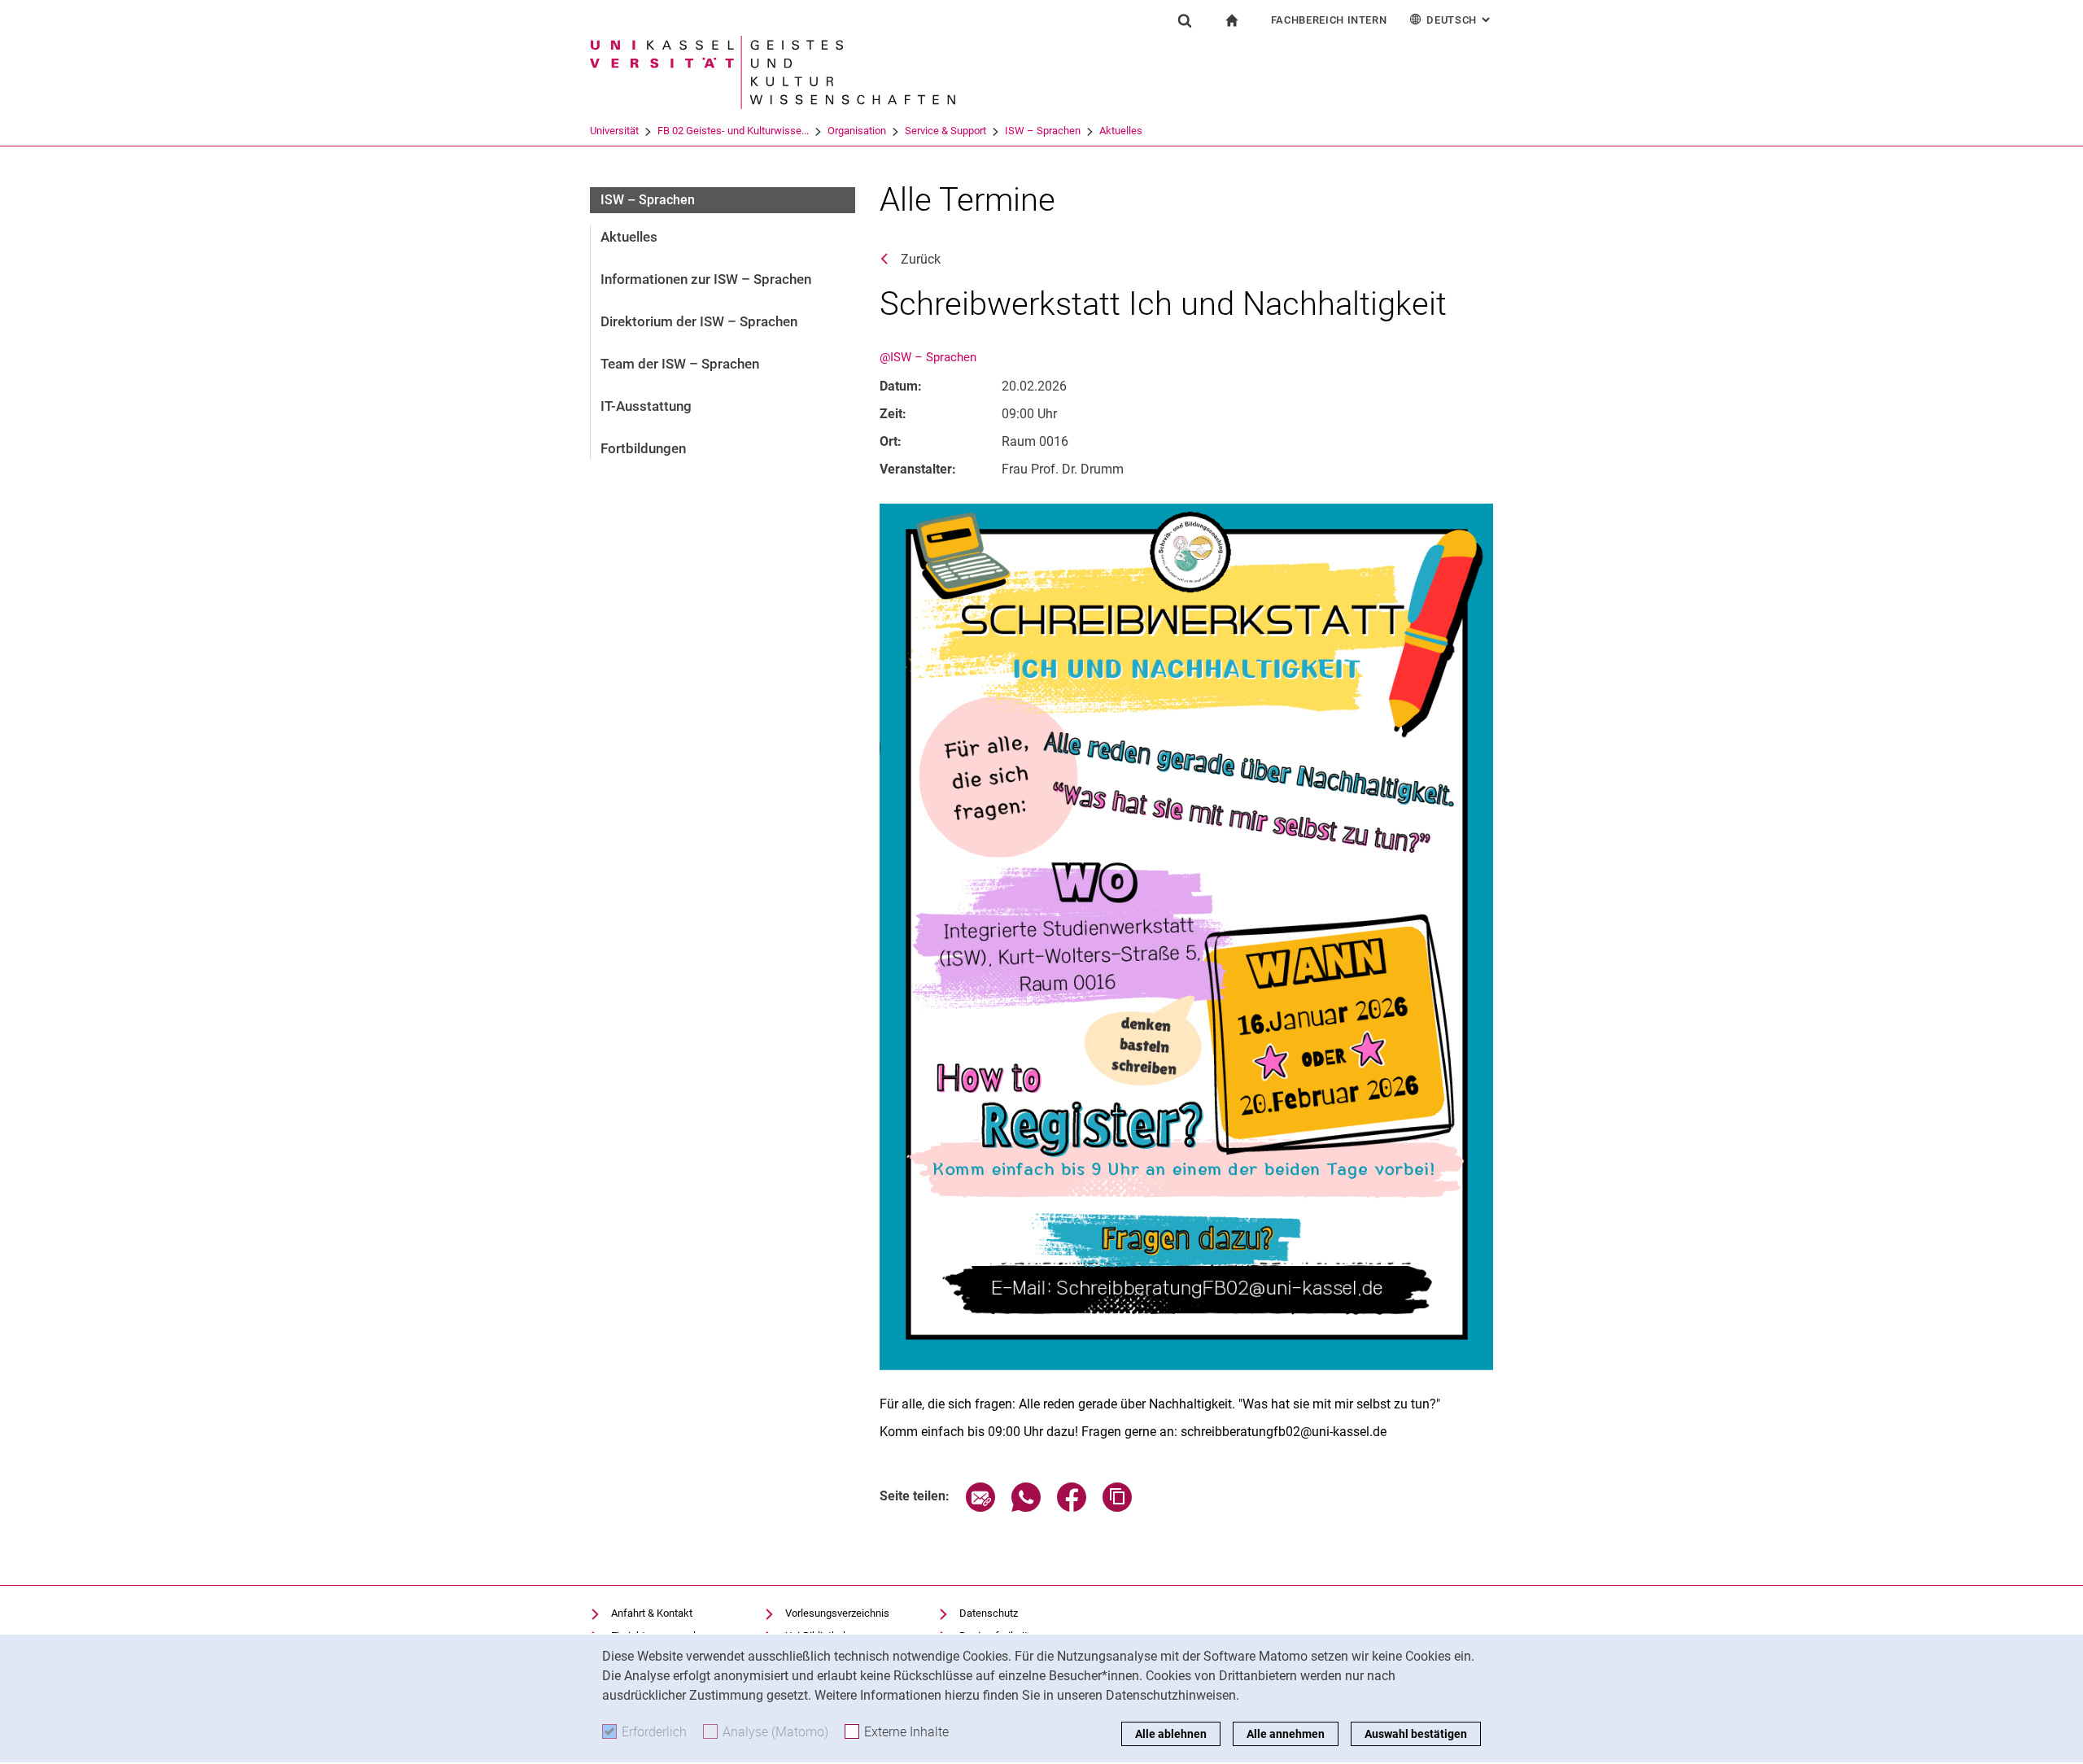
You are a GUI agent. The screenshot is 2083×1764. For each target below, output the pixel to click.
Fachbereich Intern (1329, 20)
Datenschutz (989, 1613)
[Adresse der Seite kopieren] (1117, 1507)
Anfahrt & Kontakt (652, 1613)
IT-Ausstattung (646, 406)
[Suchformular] (1185, 20)
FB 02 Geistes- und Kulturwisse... (733, 131)
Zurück (921, 259)
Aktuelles (1121, 131)
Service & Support (945, 131)
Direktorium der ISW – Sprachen (699, 321)
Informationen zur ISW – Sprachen (706, 279)
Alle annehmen (1286, 1734)
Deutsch (1460, 20)
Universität (614, 131)
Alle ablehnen (1171, 1734)
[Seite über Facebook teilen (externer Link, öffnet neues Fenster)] (1072, 1507)
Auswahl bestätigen (1416, 1734)
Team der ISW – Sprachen (680, 364)
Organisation (857, 131)
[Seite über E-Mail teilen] (980, 1507)
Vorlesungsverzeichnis (837, 1613)
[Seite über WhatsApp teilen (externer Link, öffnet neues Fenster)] (1026, 1507)
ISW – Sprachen (1043, 131)
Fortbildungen (643, 448)
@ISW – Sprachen (928, 357)
